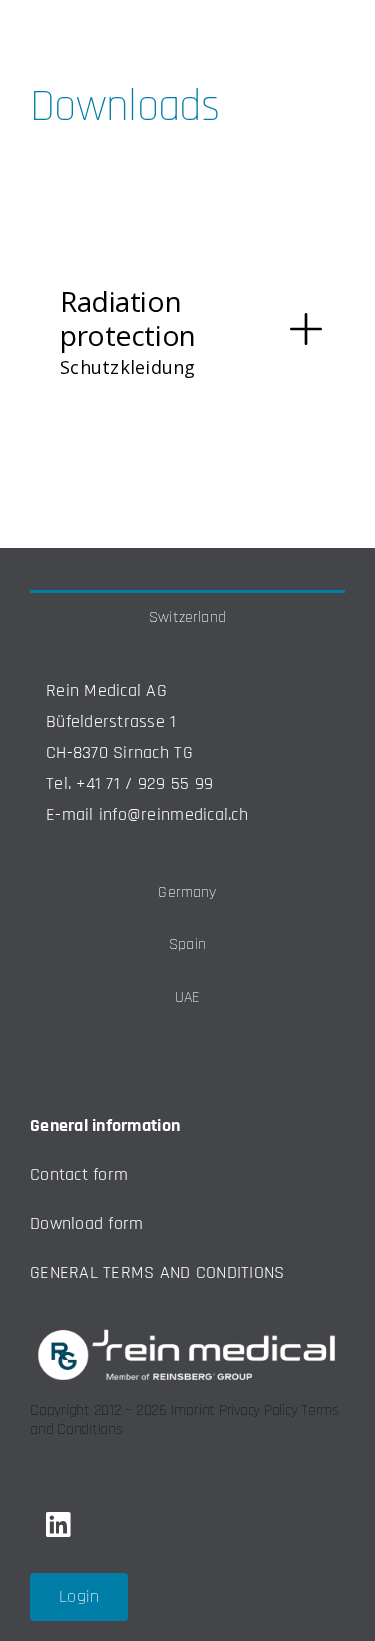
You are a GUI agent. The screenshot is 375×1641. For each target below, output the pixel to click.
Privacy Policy (258, 1410)
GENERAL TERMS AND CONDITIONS (157, 1272)
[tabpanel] (187, 754)
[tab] (187, 616)
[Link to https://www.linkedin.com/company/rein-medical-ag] (58, 1525)
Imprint (193, 1410)
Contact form (79, 1174)
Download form (87, 1223)
